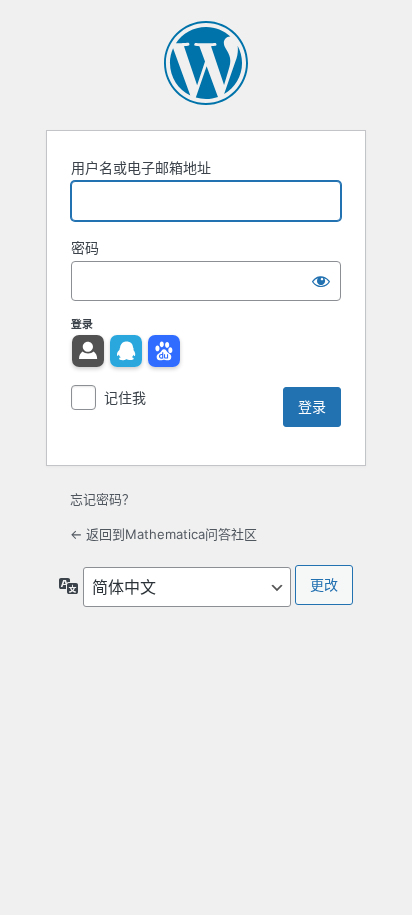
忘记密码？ (102, 499)
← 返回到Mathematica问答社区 (163, 534)
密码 (85, 247)
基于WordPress (206, 63)
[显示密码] (321, 281)
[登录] (88, 351)
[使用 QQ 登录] (126, 351)
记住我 (125, 397)
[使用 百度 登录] (164, 351)
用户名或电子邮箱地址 (141, 167)
